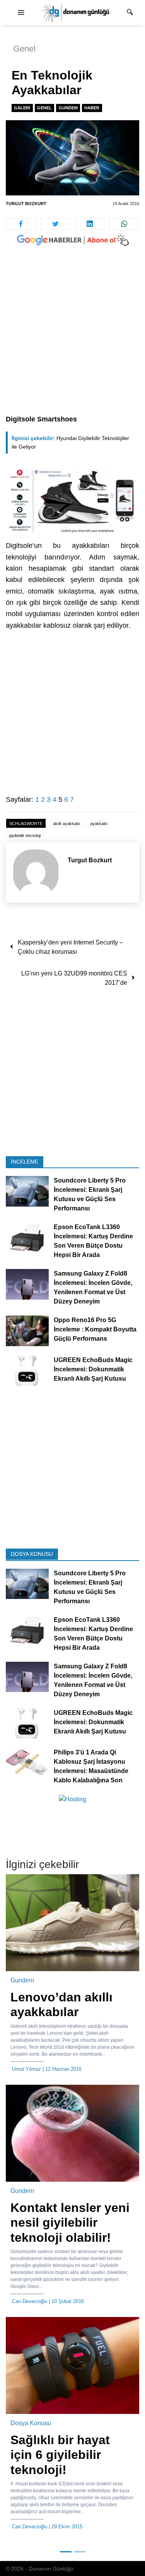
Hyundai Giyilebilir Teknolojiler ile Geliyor (70, 443)
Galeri (22, 108)
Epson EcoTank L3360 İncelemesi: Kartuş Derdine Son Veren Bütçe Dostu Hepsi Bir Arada (93, 1241)
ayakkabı (99, 824)
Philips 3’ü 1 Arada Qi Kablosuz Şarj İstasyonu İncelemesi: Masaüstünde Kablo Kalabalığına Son (91, 1766)
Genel (24, 49)
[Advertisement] (72, 338)
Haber (92, 108)
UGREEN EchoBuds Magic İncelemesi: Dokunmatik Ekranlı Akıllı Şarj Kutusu (93, 1369)
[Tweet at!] (55, 224)
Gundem (68, 108)
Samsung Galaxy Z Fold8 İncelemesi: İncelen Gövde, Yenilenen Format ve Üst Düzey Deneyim (93, 1287)
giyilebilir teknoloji (25, 836)
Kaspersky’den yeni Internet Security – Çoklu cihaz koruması (70, 947)
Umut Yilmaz (26, 2069)
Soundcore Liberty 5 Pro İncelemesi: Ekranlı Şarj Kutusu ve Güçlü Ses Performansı (90, 1194)
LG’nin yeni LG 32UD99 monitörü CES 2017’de (74, 978)
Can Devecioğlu (30, 2301)
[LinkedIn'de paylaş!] (90, 224)
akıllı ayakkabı (67, 824)
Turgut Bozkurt (26, 204)
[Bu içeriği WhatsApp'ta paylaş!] (124, 224)
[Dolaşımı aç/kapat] (21, 13)
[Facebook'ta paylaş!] (21, 224)
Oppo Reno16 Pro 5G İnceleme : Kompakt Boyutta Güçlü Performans (95, 1329)
